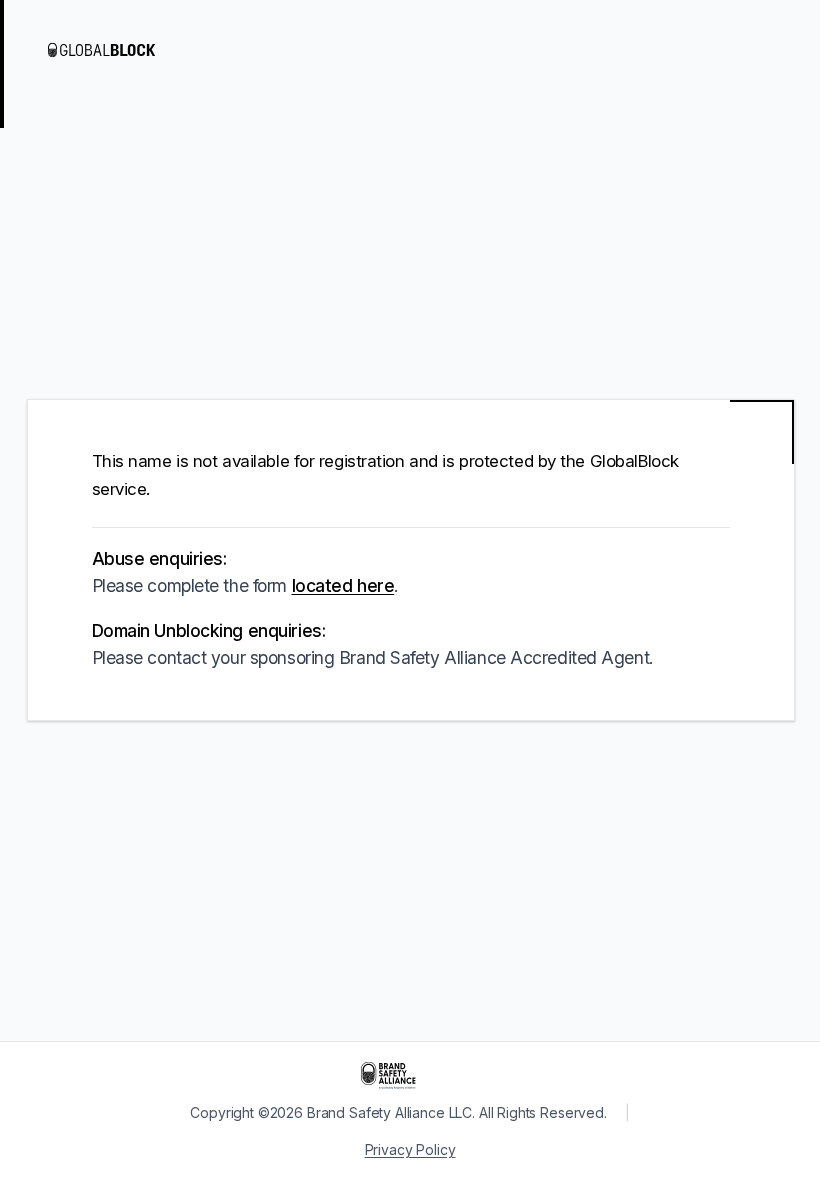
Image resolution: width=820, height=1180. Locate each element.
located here (343, 585)
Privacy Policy (410, 1149)
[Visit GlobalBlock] (128, 50)
